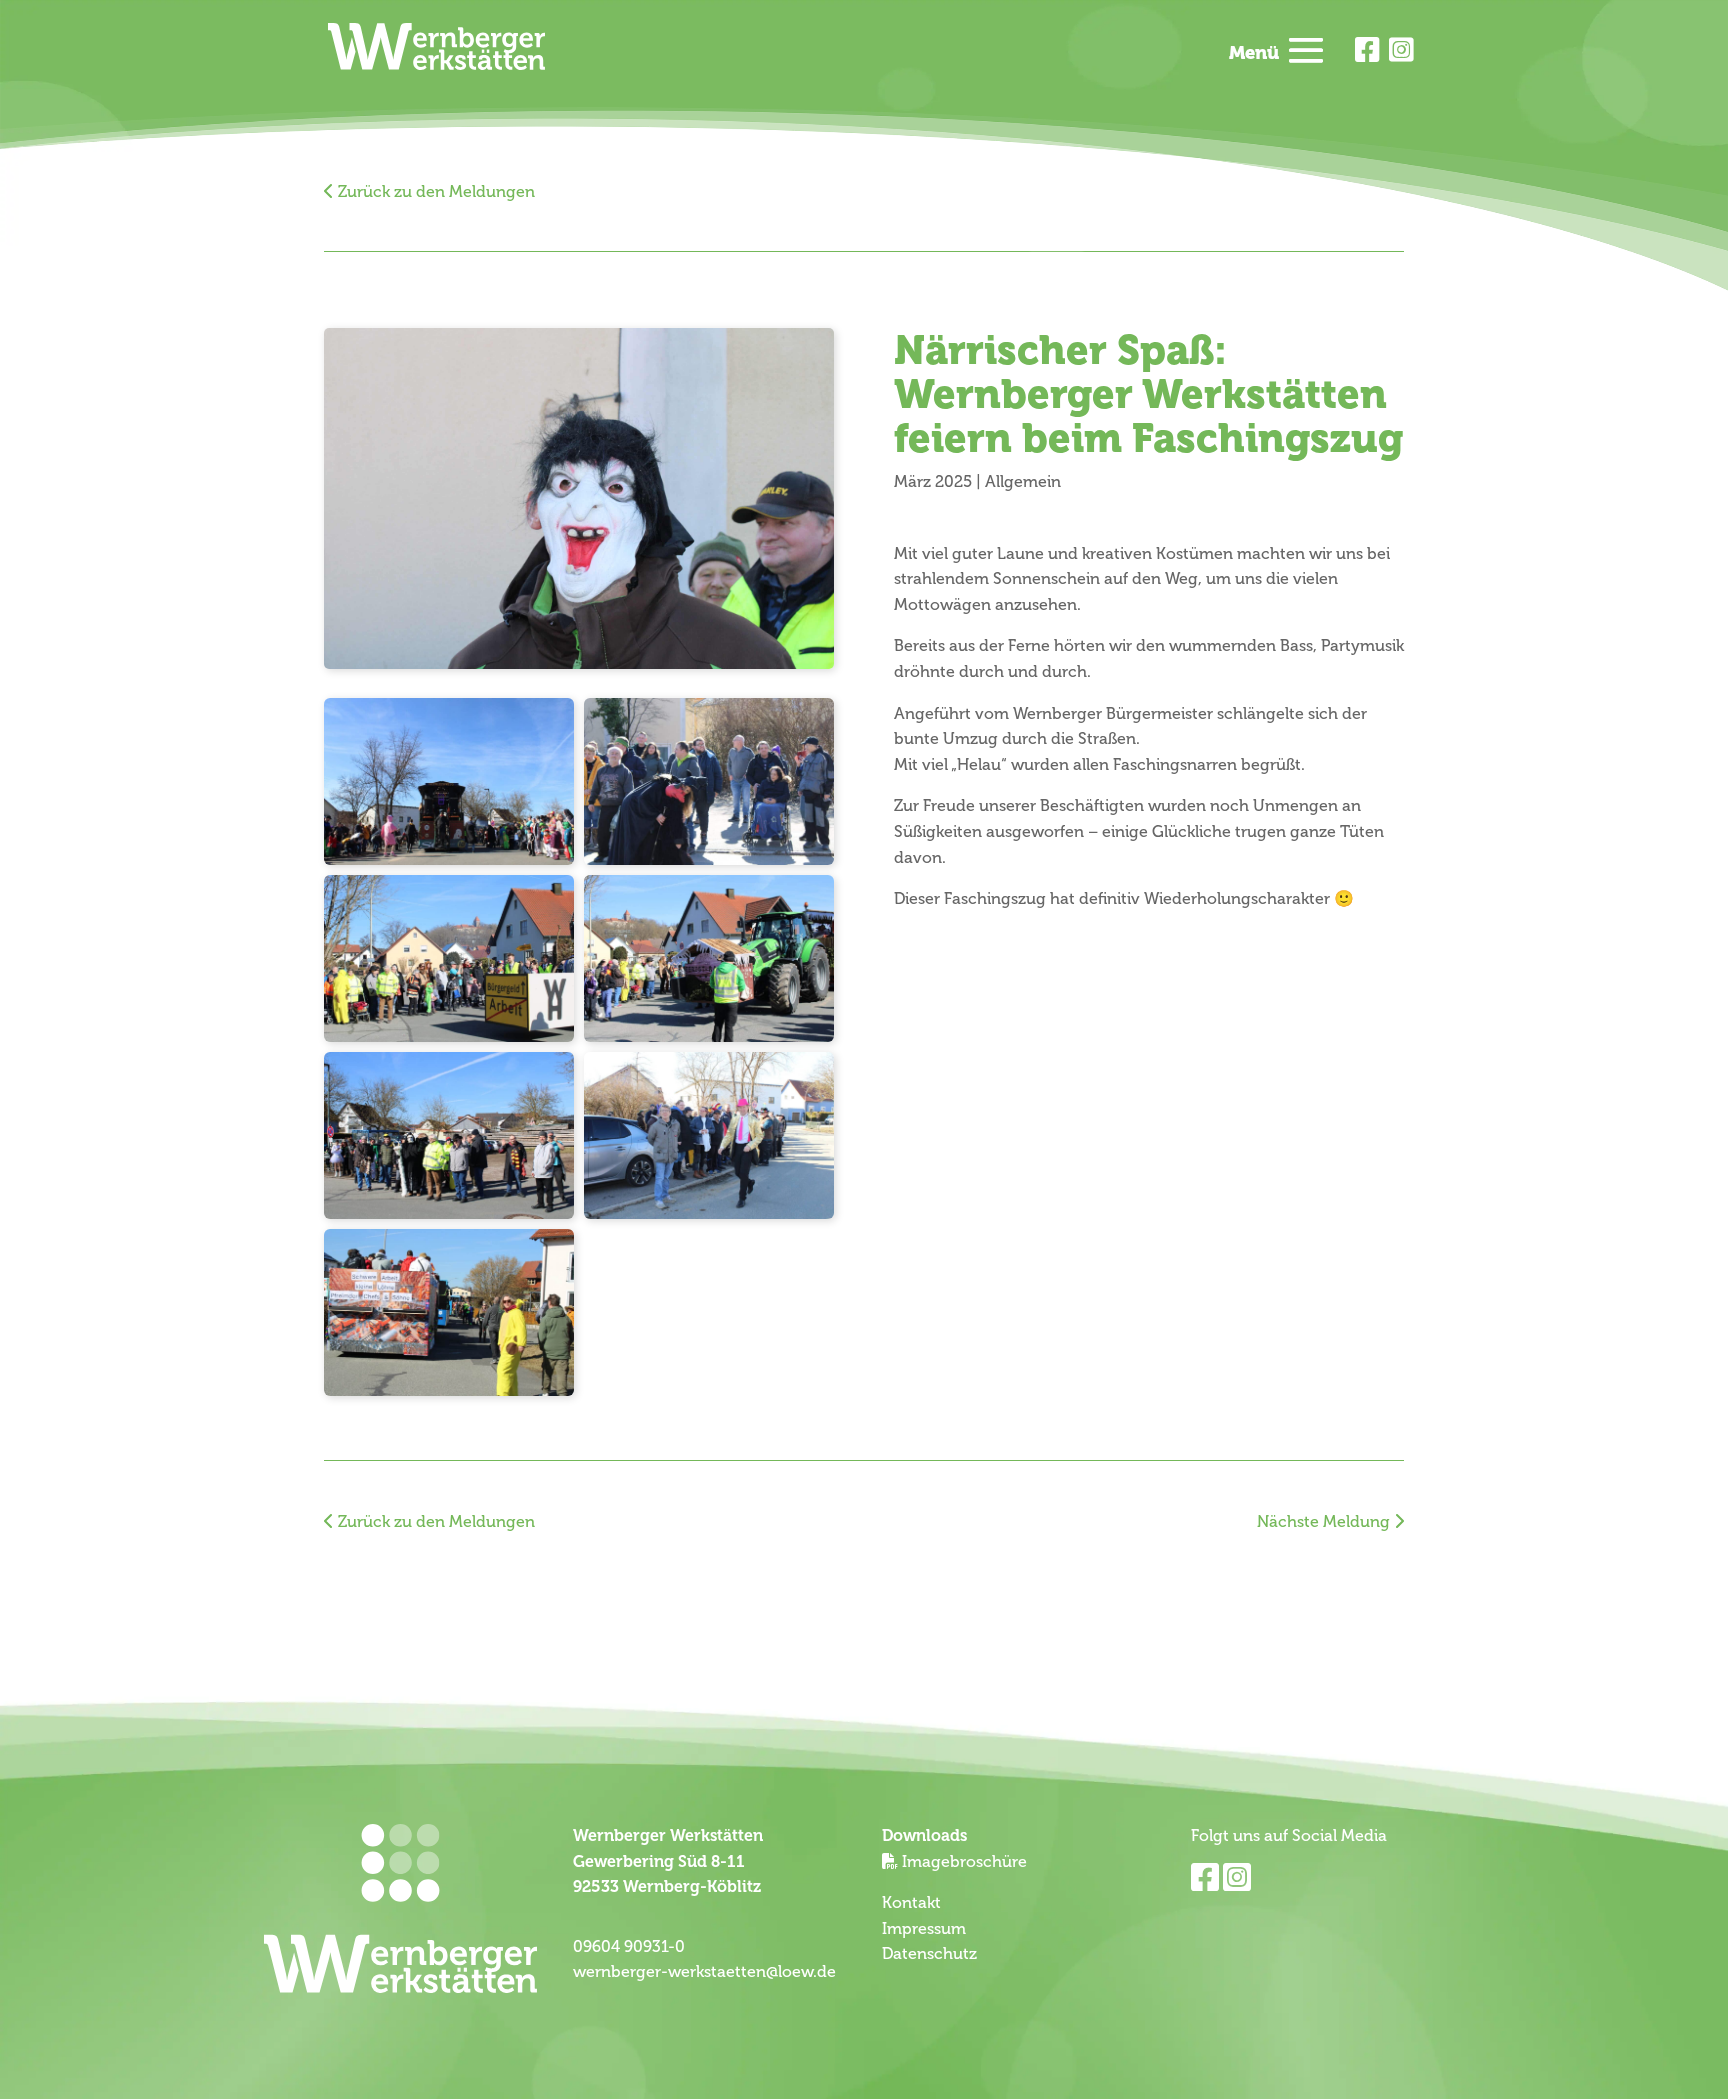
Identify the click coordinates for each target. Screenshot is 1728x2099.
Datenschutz (929, 1954)
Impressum (924, 1929)
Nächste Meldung (1325, 1522)
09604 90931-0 (629, 1947)
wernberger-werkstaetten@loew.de (704, 1972)
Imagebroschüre (964, 1862)
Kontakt (911, 1903)
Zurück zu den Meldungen (434, 192)
